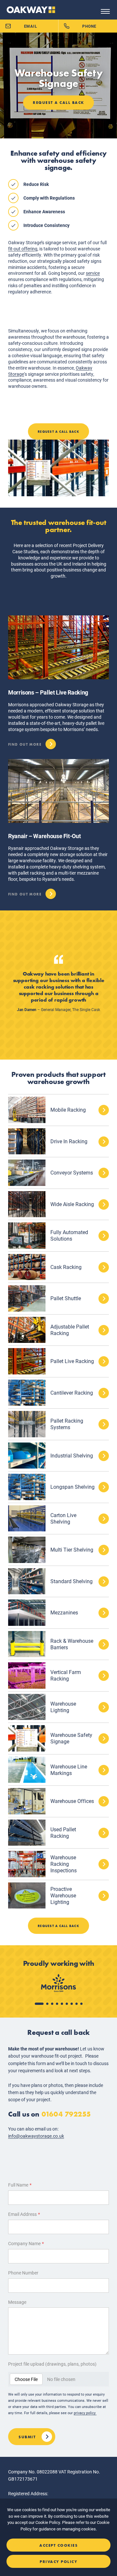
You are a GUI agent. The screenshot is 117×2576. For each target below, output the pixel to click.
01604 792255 (66, 2114)
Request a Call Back (58, 103)
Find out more (25, 743)
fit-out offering (23, 249)
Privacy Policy (58, 2562)
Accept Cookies (58, 2545)
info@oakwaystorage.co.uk (36, 2136)
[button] (39, 2004)
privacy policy (85, 2413)
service (93, 273)
